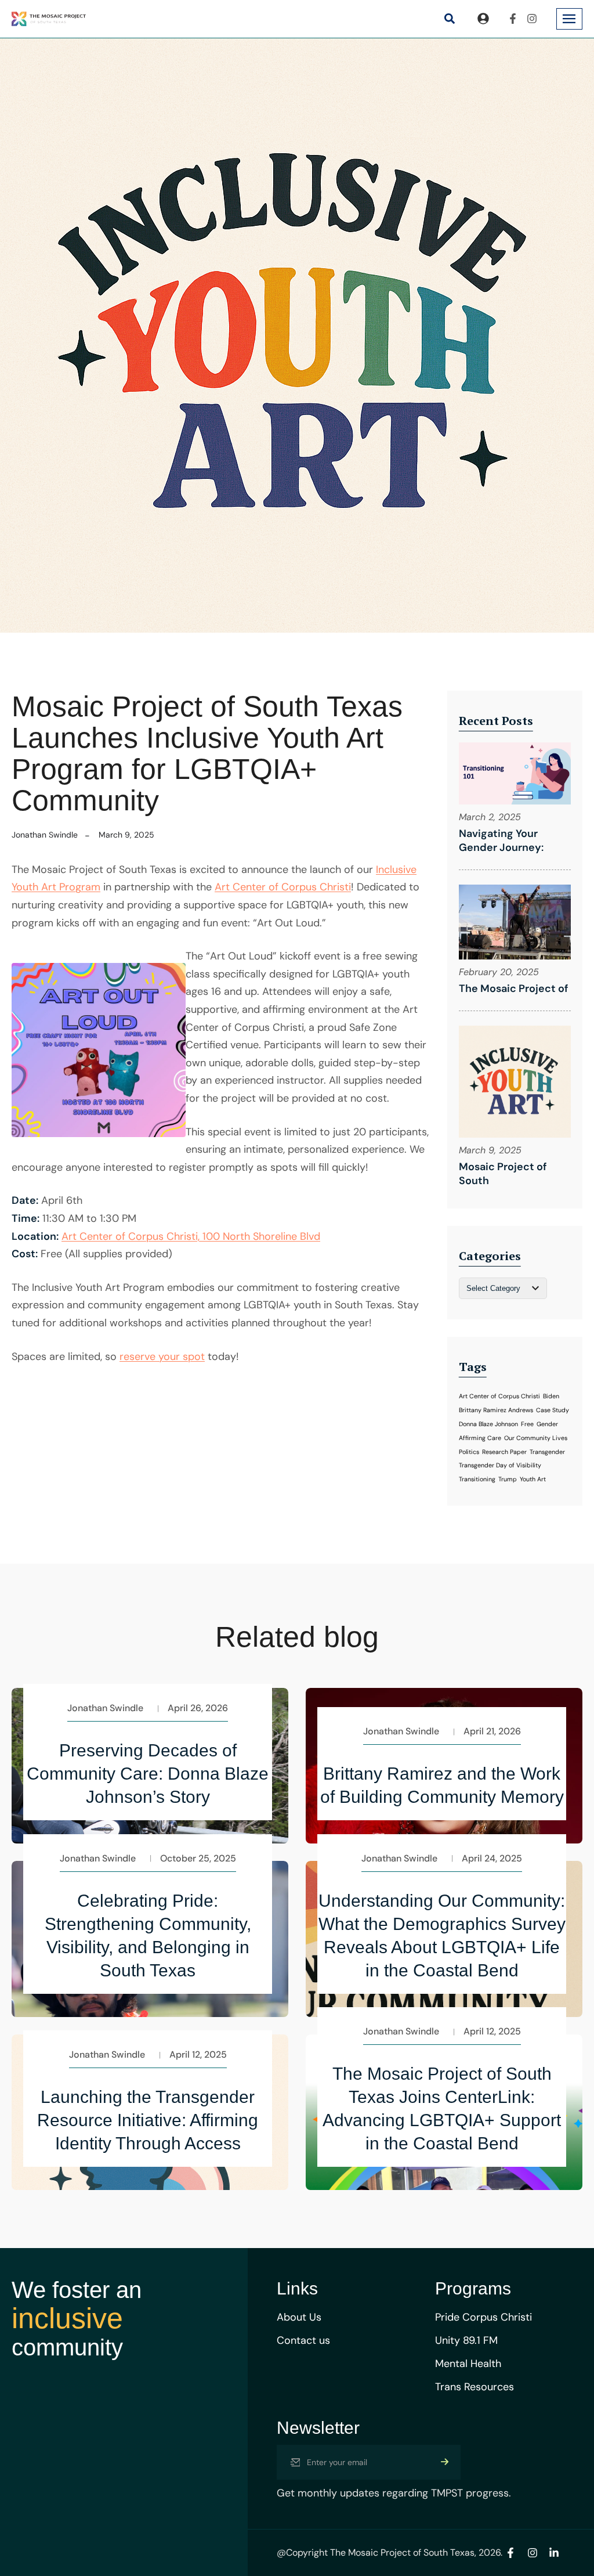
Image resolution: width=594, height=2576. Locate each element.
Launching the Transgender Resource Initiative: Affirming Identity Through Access (148, 2120)
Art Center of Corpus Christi (283, 887)
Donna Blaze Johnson (488, 1424)
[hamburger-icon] (569, 19)
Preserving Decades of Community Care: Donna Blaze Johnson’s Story (148, 1774)
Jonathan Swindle (45, 835)
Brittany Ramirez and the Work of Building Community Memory (442, 1785)
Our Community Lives (536, 1438)
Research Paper (504, 1452)
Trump (508, 1479)
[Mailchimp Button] (445, 2462)
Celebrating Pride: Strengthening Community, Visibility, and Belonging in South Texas (148, 1935)
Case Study (553, 1410)
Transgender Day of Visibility (500, 1465)
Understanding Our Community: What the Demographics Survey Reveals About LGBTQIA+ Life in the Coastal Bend (442, 1935)
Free (527, 1424)
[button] (449, 19)
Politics (469, 1452)
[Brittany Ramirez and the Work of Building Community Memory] (444, 1833)
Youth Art (533, 1479)
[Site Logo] (49, 18)
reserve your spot (162, 1356)
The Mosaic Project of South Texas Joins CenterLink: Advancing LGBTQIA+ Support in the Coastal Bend (442, 2108)
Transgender (547, 1452)
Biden (551, 1396)
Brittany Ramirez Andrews (496, 1410)
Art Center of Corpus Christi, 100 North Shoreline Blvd (191, 1236)
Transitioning (477, 1479)
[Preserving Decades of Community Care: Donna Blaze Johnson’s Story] (150, 1833)
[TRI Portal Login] (483, 19)
